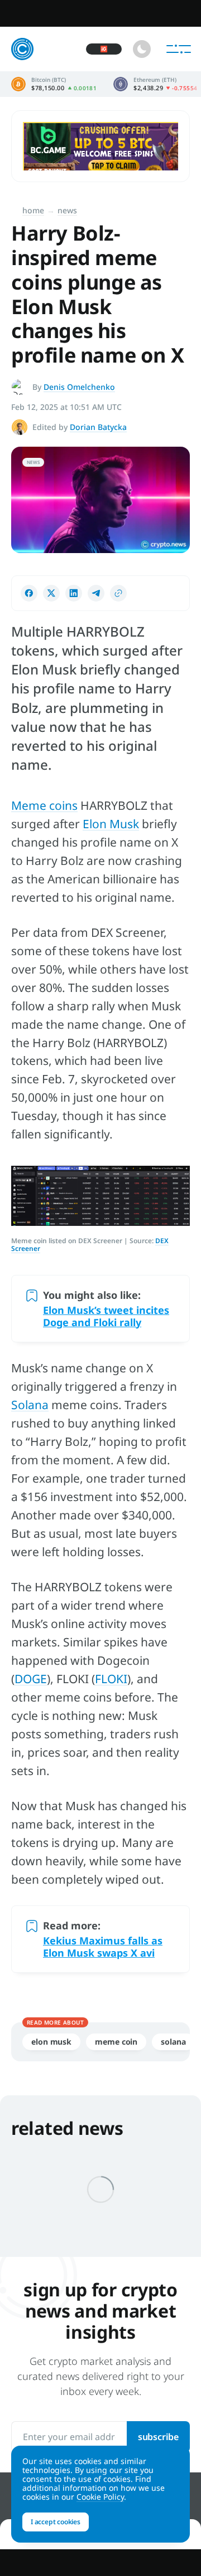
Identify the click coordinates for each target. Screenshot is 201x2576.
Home (33, 210)
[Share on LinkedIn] (74, 593)
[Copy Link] (118, 593)
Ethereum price (155, 84)
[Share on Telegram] (96, 593)
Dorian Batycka (98, 427)
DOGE (31, 1679)
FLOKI (111, 1679)
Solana (30, 1405)
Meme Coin (116, 2042)
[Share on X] (51, 593)
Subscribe (158, 2437)
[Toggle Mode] (142, 49)
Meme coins (44, 805)
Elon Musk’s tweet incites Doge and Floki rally (106, 1316)
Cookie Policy (100, 2497)
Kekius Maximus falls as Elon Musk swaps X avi (103, 1947)
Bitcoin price (54, 84)
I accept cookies (56, 2522)
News (67, 210)
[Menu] (179, 49)
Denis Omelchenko (79, 387)
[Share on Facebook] (29, 593)
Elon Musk (111, 824)
